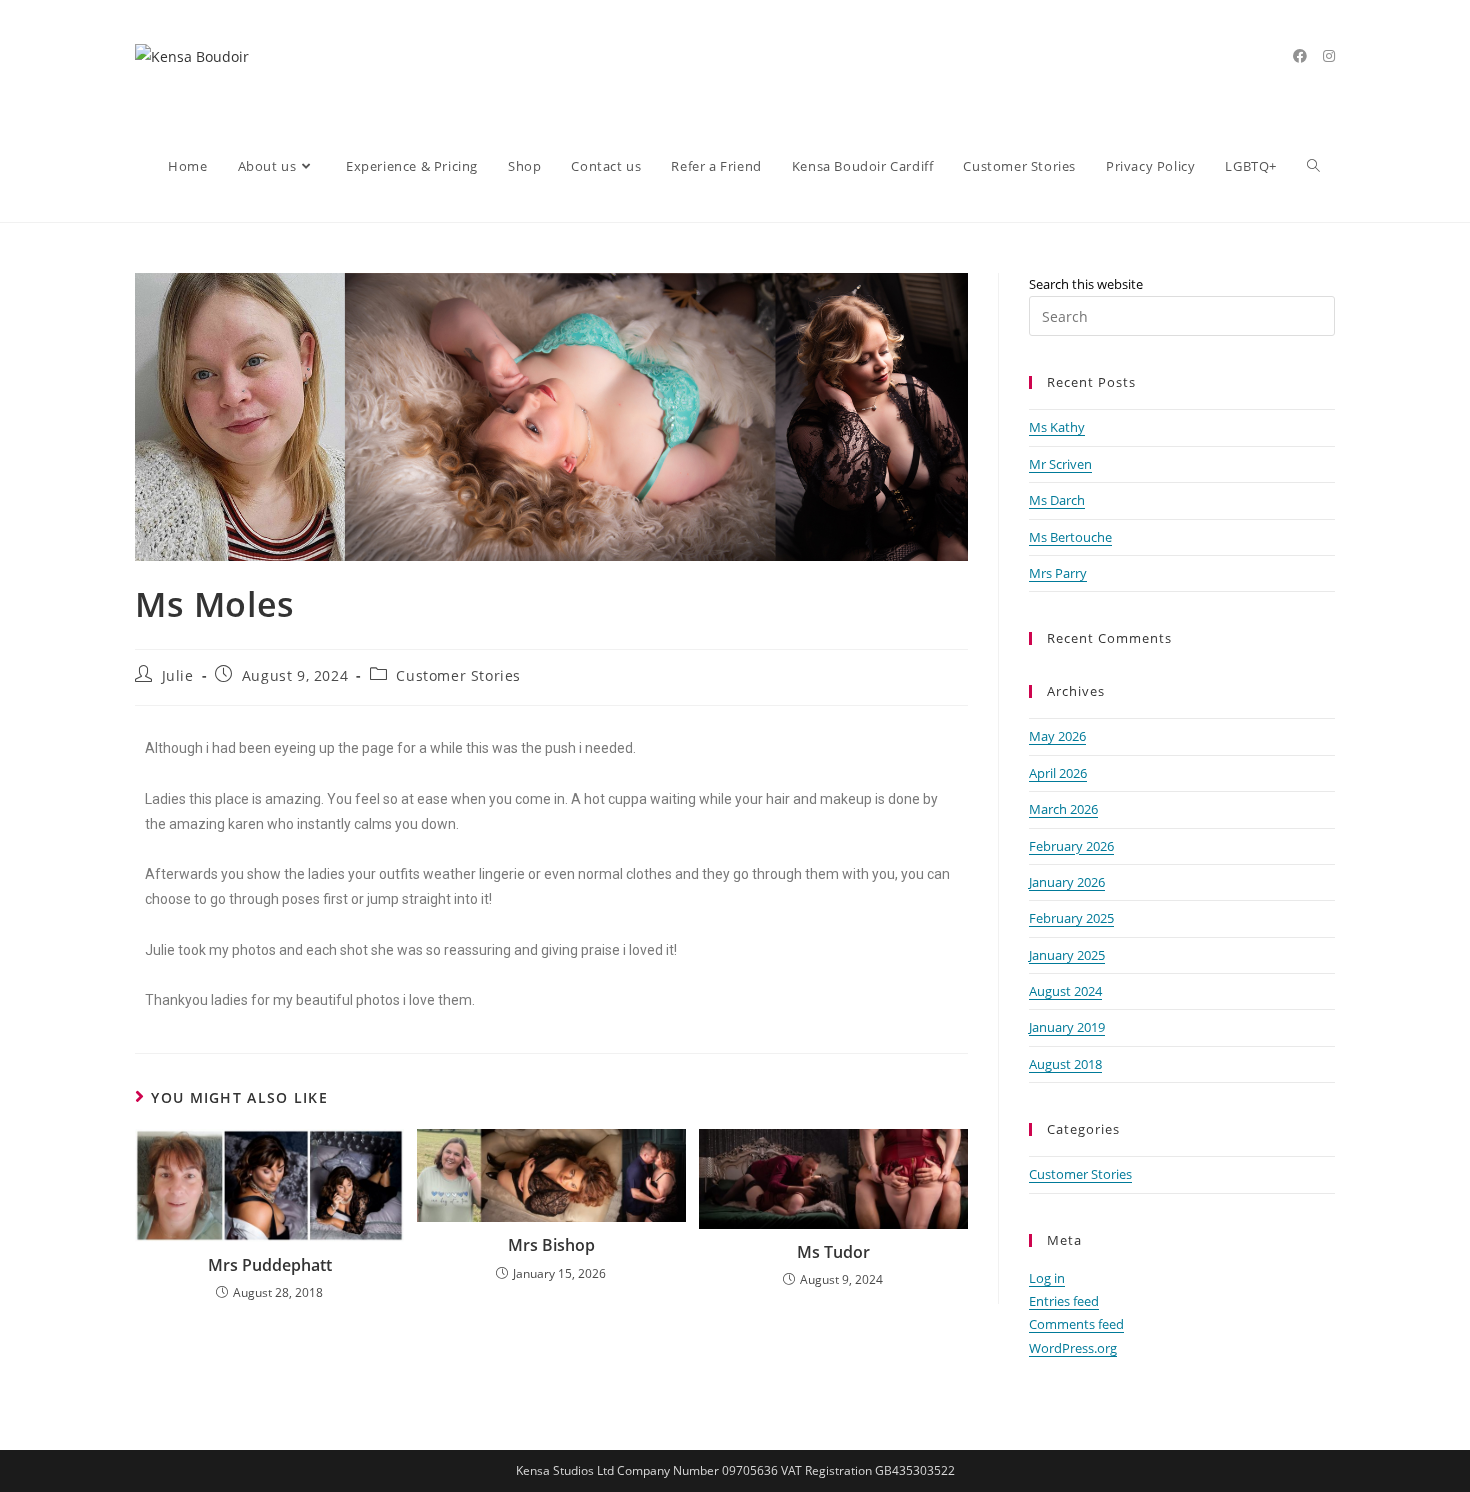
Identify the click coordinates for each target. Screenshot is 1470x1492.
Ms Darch (1057, 500)
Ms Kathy (1057, 427)
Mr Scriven (1060, 464)
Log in (1047, 1278)
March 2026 (1063, 809)
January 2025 (1067, 955)
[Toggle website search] (1313, 166)
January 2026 (1067, 882)
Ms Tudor (833, 1252)
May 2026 (1057, 736)
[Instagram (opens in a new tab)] (1329, 56)
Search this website (1086, 284)
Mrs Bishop (551, 1245)
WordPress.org (1073, 1348)
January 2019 (1067, 1027)
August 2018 (1065, 1064)
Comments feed (1076, 1324)
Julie (178, 675)
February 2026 (1071, 846)
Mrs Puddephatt (270, 1265)
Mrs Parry (1058, 573)
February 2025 (1071, 918)
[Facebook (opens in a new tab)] (1300, 56)
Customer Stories (458, 675)
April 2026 (1058, 773)
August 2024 (1065, 991)
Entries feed (1064, 1301)
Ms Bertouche (1070, 537)
